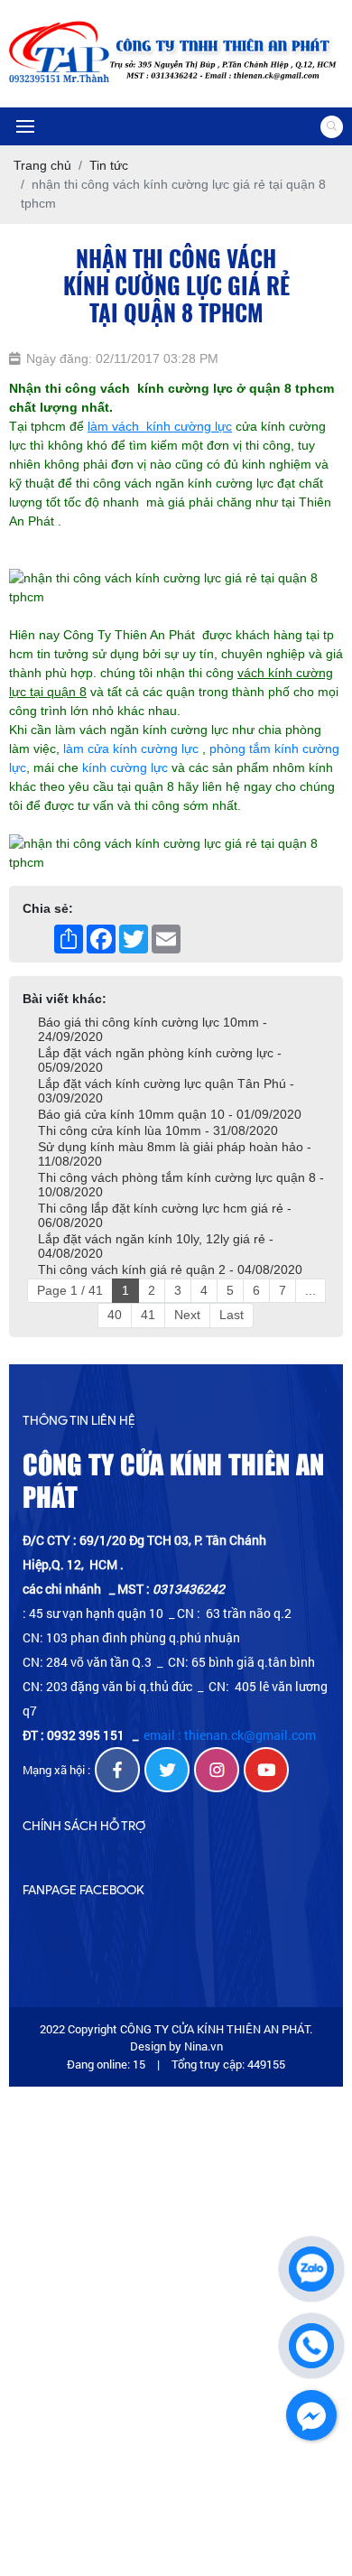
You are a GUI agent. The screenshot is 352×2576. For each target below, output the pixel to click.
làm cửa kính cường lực (131, 749)
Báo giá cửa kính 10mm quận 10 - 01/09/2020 (170, 1114)
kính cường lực (125, 767)
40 (115, 1315)
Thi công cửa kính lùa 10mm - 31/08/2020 (158, 1130)
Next (187, 1315)
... (310, 1290)
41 (148, 1315)
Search (332, 127)
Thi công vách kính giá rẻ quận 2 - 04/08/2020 (170, 1269)
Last (232, 1315)
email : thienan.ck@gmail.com (230, 1735)
